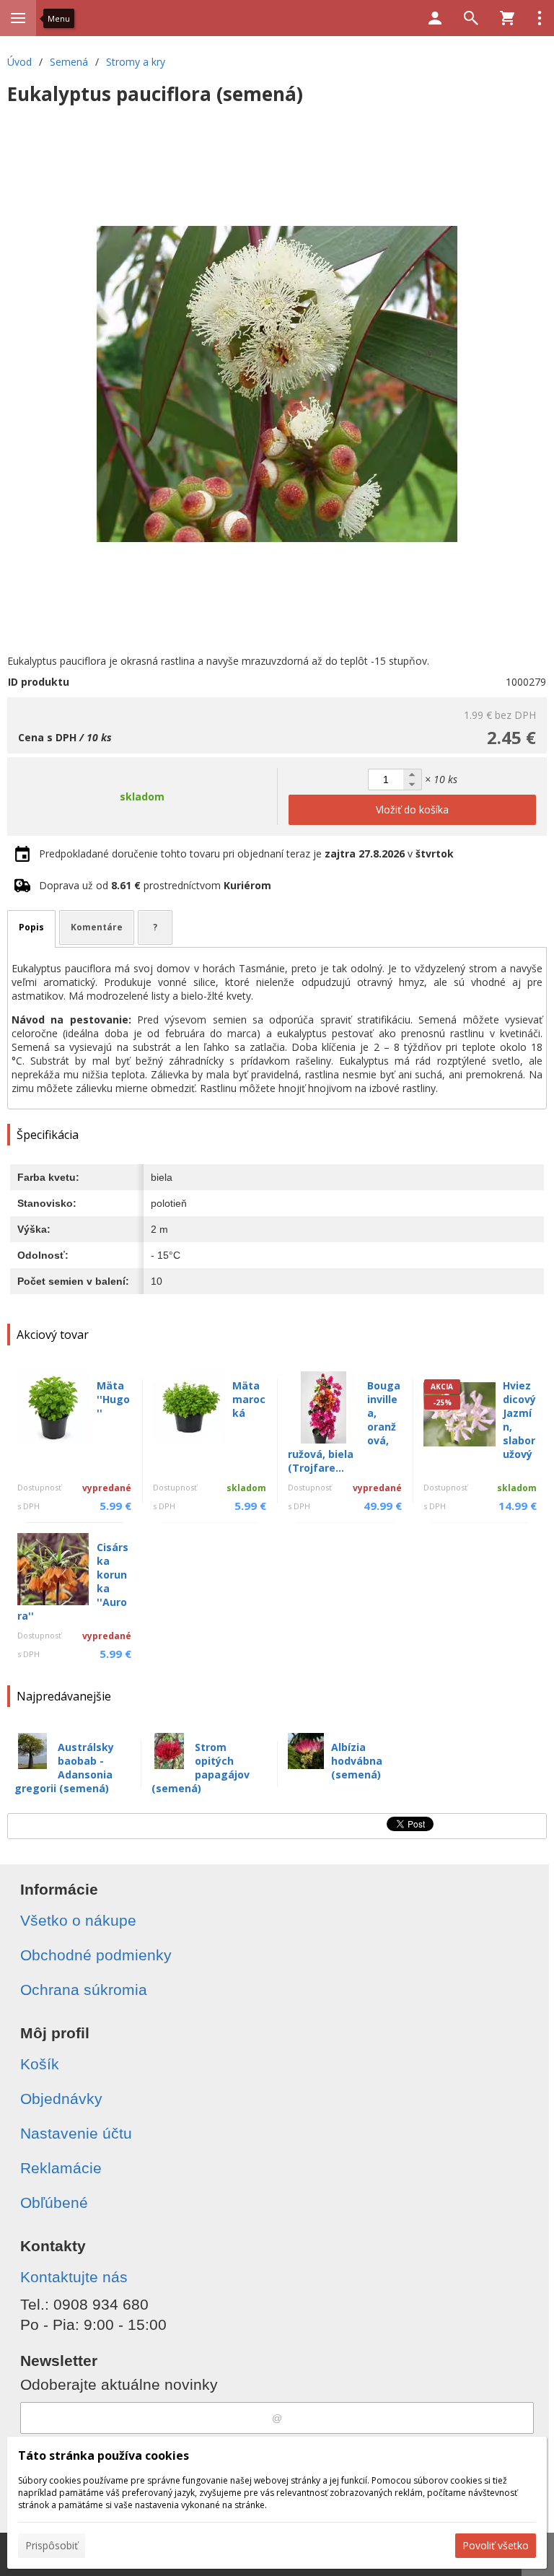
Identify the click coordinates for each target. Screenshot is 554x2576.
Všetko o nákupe (78, 1920)
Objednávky (61, 2099)
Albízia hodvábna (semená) (357, 1761)
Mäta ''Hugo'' (113, 1399)
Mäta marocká (249, 1399)
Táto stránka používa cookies (104, 2455)
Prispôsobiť (52, 2545)
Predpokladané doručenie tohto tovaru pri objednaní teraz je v (246, 853)
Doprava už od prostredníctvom (155, 885)
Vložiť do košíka (412, 809)
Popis (31, 927)
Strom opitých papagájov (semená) (201, 1768)
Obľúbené (54, 2202)
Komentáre (97, 927)
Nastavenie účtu (76, 2133)
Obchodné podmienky (96, 1955)
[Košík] (507, 18)
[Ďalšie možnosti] (540, 18)
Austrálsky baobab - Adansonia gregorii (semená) (64, 1768)
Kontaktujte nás (74, 2277)
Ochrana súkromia (84, 1990)
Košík (40, 2064)
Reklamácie (61, 2168)
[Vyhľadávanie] (471, 18)
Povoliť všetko (496, 2545)
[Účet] (435, 18)
